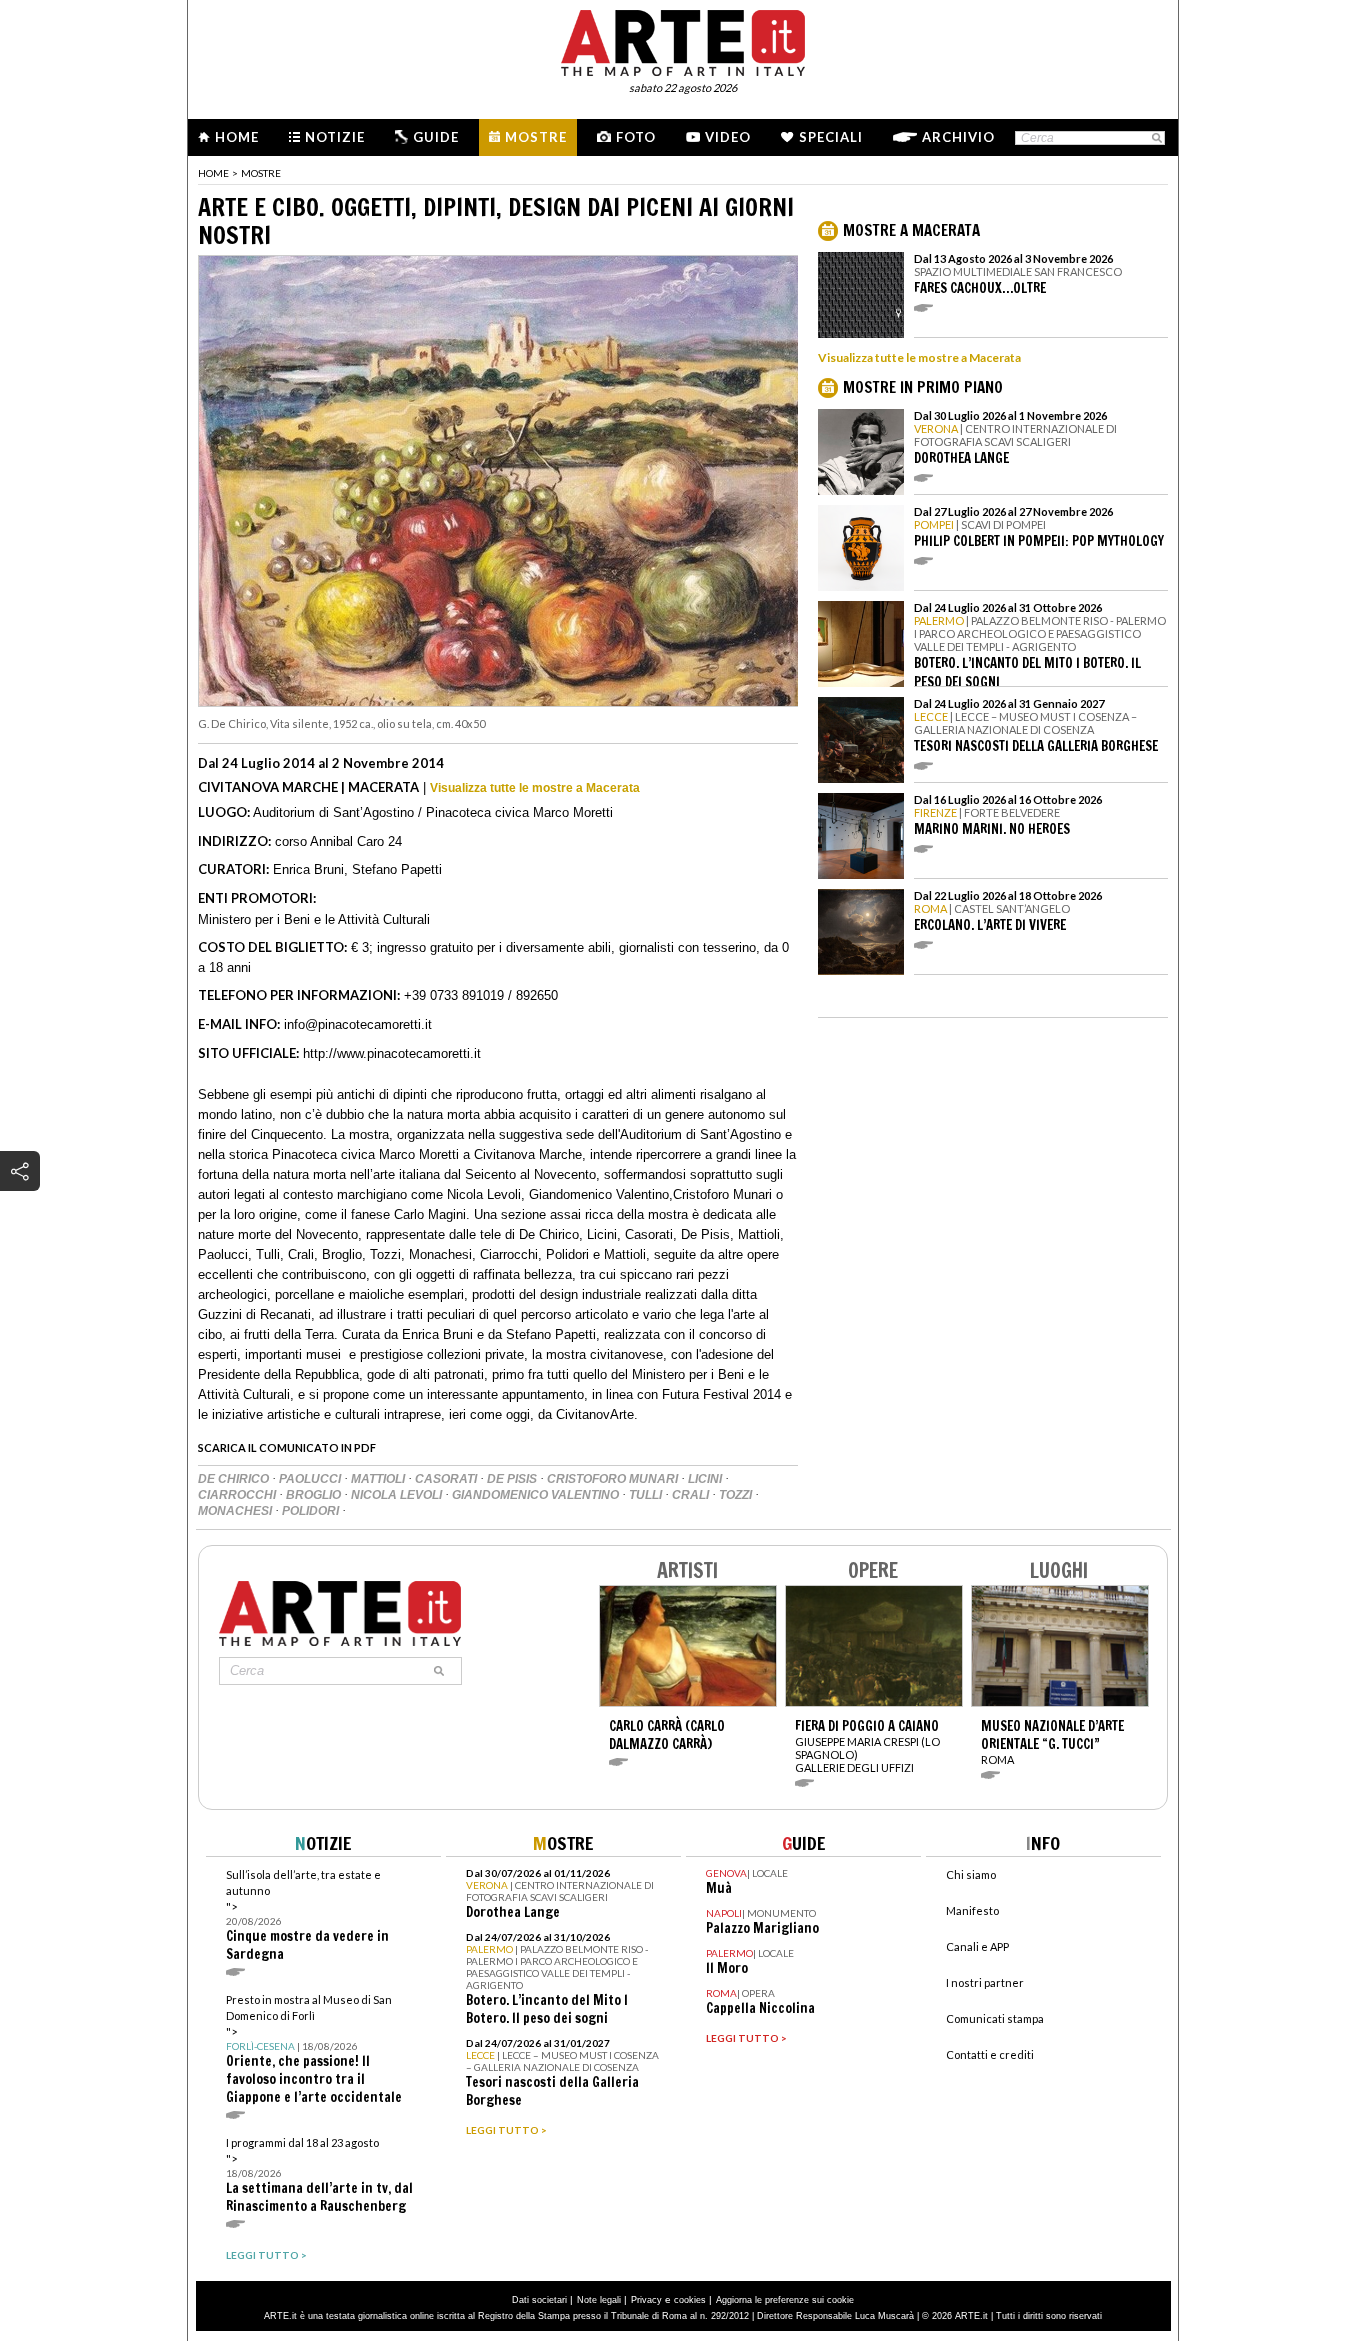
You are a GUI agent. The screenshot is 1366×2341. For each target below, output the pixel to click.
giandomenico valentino (537, 1495)
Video (728, 137)
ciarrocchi (238, 1495)
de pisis (513, 1479)
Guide (436, 137)
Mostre (536, 137)
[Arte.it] (683, 40)
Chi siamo (971, 1874)
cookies (690, 2300)
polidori (312, 1511)
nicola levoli (398, 1495)
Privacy (646, 2300)
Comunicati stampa (995, 2018)
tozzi (737, 1495)
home (213, 173)
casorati (447, 1479)
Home (237, 137)
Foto (636, 137)
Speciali (831, 137)
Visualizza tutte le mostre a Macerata (535, 788)
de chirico (235, 1479)
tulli (647, 1495)
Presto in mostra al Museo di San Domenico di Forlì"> (314, 2049)
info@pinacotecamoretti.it (358, 1024)
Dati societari (539, 2300)
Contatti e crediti (990, 2054)
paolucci (311, 1479)
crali (692, 1495)
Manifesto (972, 1910)
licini (706, 1479)
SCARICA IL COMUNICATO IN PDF (287, 1447)
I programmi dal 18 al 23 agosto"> (319, 2175)
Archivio (958, 137)
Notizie (335, 137)
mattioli (379, 1479)
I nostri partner (985, 1982)
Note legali (599, 2300)
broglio (315, 1495)
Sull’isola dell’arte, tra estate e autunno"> (307, 1915)
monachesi (236, 1511)
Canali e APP (977, 1946)
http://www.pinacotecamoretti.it (392, 1053)
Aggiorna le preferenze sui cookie (785, 2300)
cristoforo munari (614, 1479)
